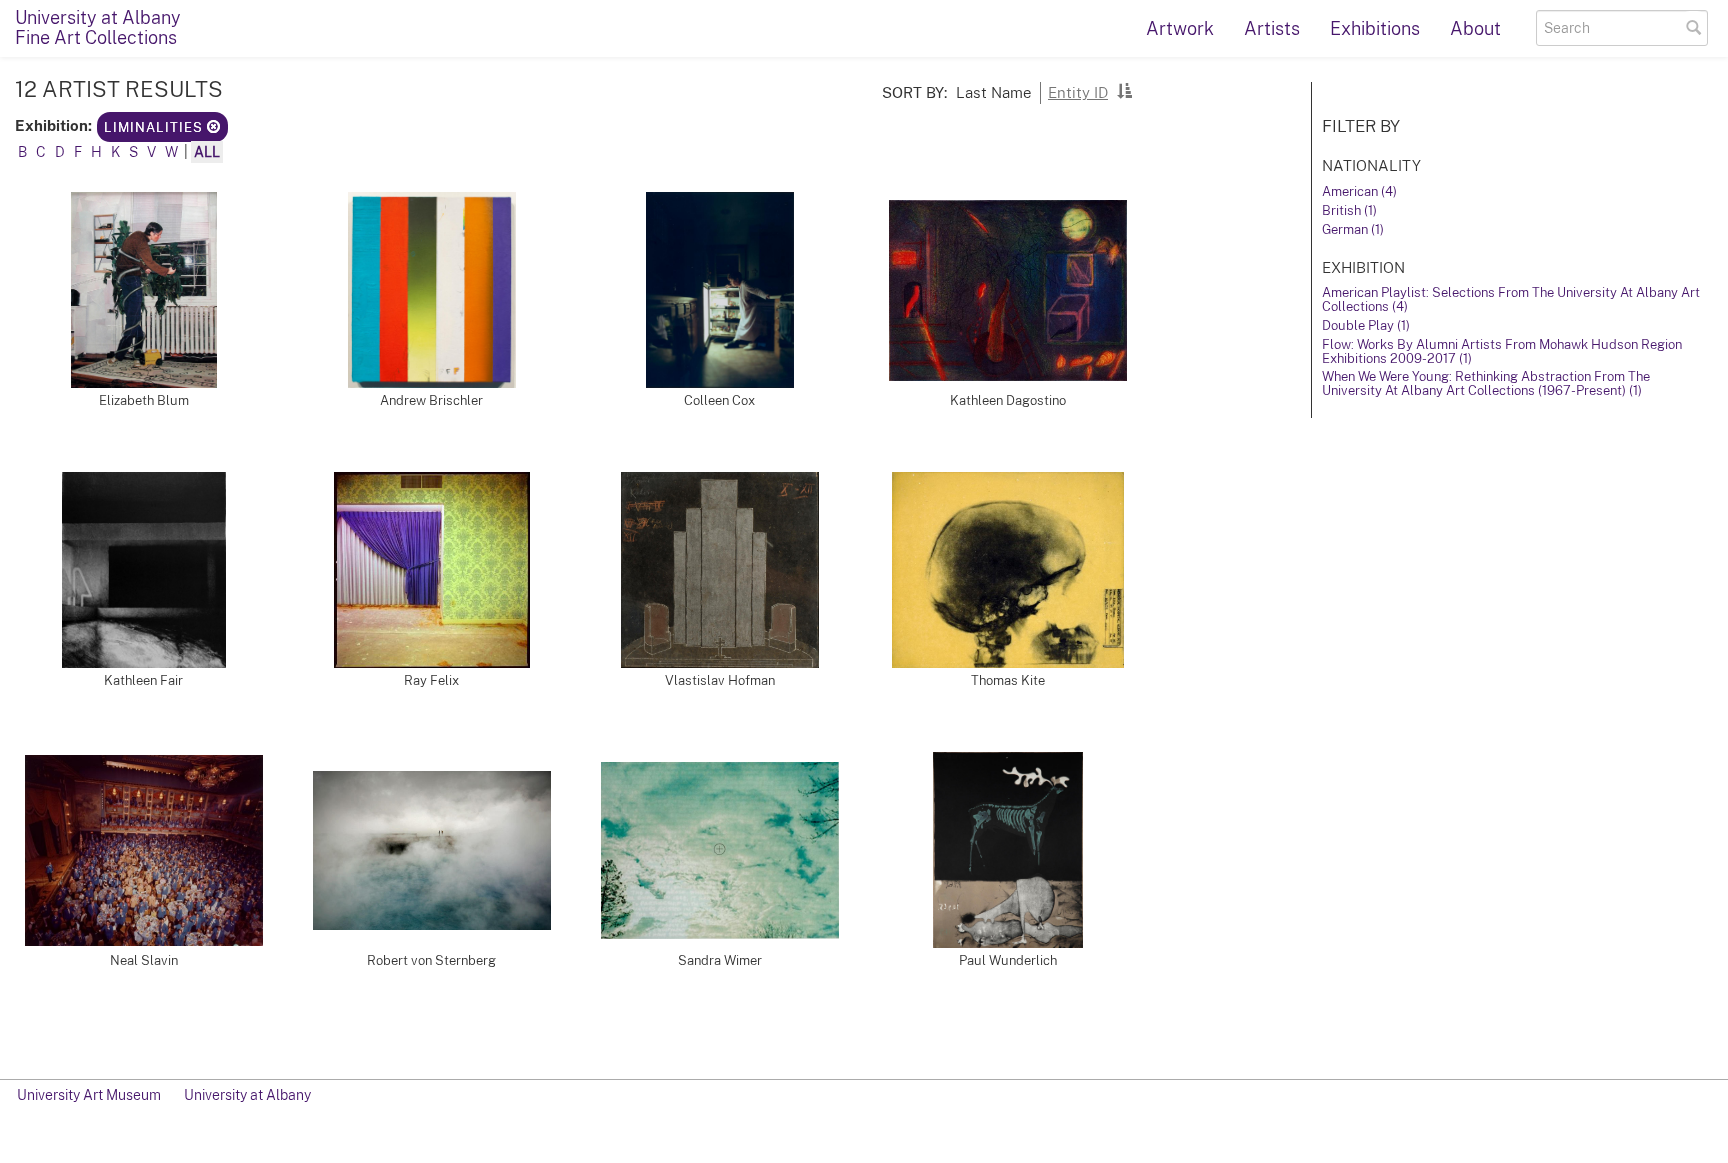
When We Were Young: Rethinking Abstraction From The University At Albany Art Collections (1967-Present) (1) (1486, 383)
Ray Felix (431, 680)
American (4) (1359, 191)
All (207, 152)
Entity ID (1078, 92)
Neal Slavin (144, 960)
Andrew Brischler (431, 400)
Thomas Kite (1008, 680)
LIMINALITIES (155, 127)
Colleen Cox (719, 400)
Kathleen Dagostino (1008, 400)
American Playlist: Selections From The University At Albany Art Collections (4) (1511, 299)
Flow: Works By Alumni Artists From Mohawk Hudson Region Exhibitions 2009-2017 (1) (1502, 351)
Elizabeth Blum (144, 400)
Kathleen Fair (143, 680)
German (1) (1353, 229)
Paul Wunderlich (1008, 960)
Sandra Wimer (720, 960)
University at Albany (247, 1095)
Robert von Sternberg (431, 960)
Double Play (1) (1366, 325)
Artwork (1180, 28)
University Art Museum (89, 1095)
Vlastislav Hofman (720, 680)
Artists (1272, 28)
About (1475, 28)
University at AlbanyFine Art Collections (98, 27)
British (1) (1349, 210)
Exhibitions (1375, 28)
